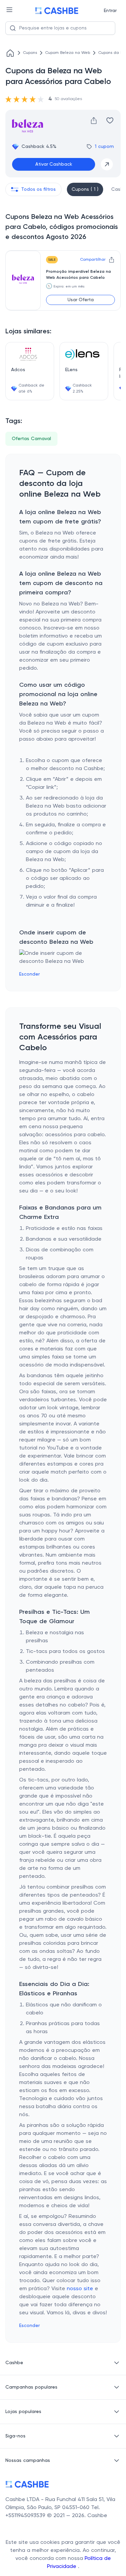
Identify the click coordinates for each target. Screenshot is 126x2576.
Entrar (110, 11)
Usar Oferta (81, 300)
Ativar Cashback (54, 164)
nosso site (80, 2289)
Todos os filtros (38, 189)
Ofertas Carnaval (31, 439)
